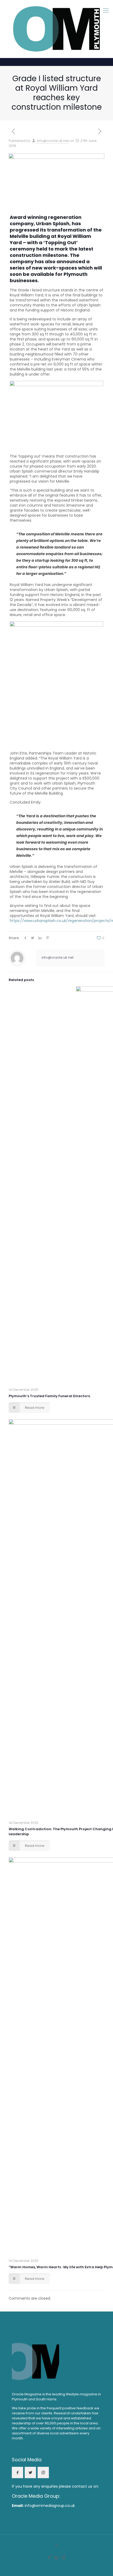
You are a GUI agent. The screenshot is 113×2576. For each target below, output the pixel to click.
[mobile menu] (106, 11)
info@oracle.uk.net (53, 141)
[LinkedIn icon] (57, 2557)
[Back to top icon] (56, 2546)
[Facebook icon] (50, 2557)
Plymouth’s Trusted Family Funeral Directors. (50, 1396)
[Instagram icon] (64, 2557)
